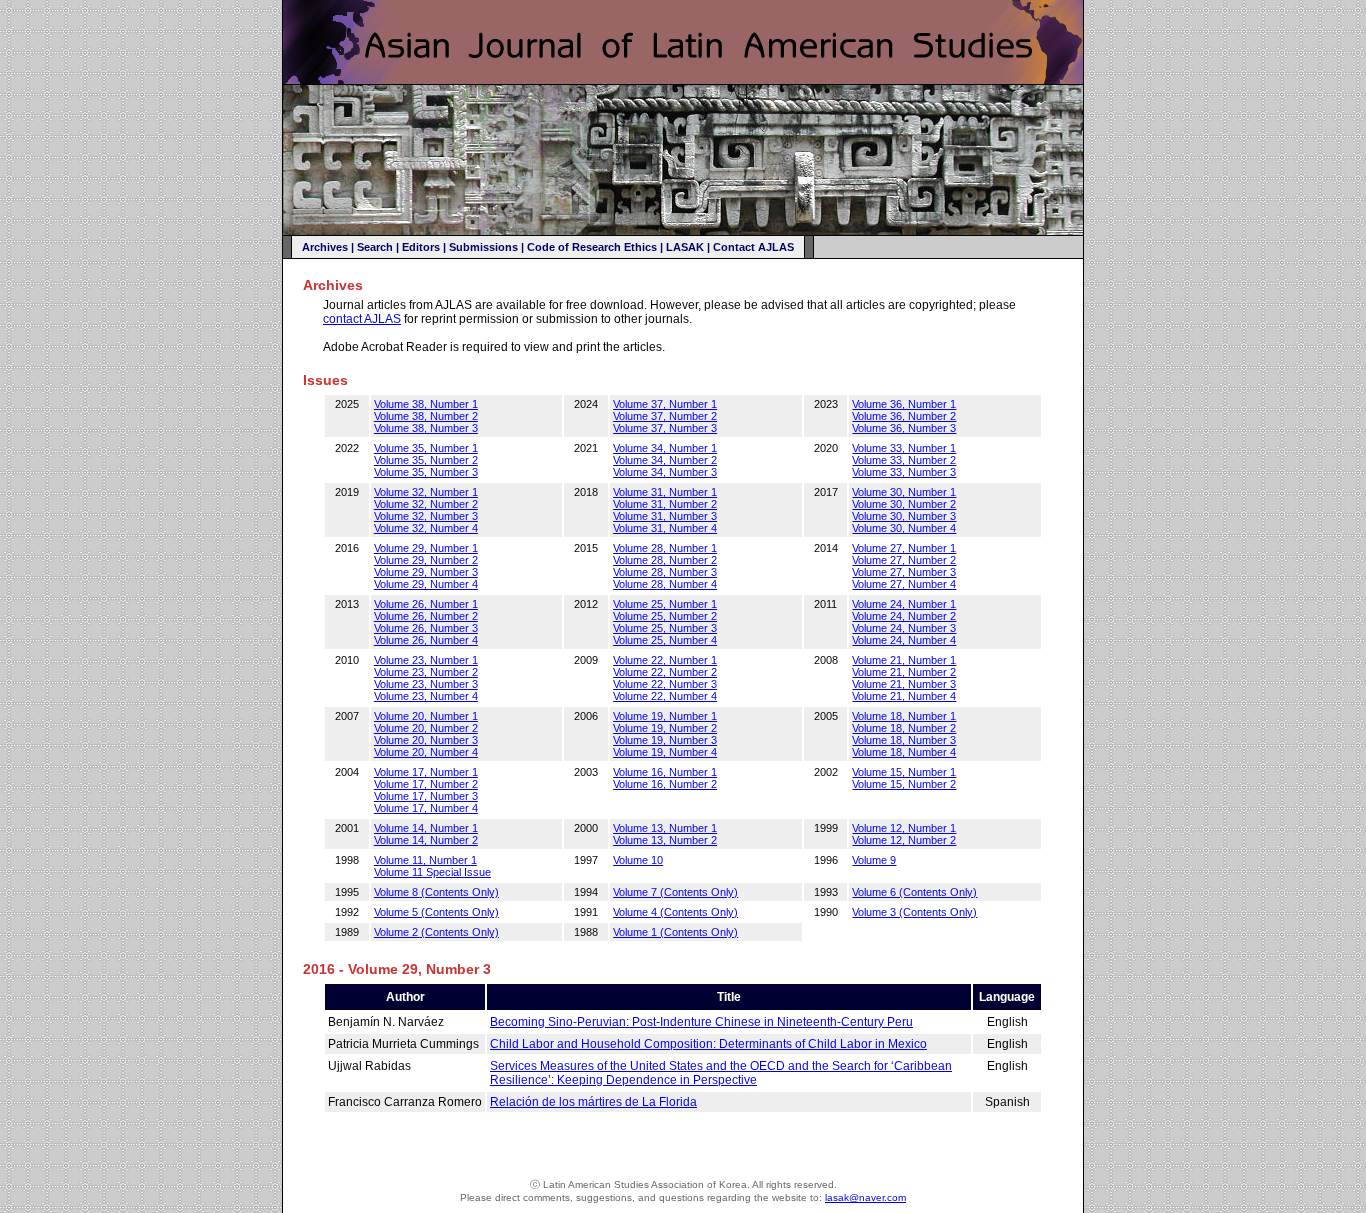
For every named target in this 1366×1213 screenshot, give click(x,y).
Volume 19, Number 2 (665, 728)
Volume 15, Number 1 (904, 772)
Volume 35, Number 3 (426, 472)
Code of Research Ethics (592, 247)
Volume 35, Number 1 (426, 448)
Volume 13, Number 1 (665, 828)
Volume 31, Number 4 (665, 528)
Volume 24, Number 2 (904, 616)
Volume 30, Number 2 (904, 504)
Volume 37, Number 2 (665, 416)
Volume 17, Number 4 (426, 808)
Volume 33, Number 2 (904, 460)
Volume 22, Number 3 (665, 684)
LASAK (685, 247)
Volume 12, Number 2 (904, 840)
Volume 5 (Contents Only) (436, 912)
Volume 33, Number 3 (904, 472)
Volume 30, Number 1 (904, 492)
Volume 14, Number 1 (426, 828)
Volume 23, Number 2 (426, 672)
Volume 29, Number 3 (426, 572)
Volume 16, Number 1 (665, 772)
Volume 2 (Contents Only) (436, 932)
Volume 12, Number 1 (904, 828)
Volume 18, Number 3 (904, 740)
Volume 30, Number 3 (904, 516)
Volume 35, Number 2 (426, 460)
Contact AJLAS (753, 247)
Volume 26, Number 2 (426, 616)
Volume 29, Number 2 (426, 560)
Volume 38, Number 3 (426, 428)
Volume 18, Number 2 (904, 728)
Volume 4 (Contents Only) (675, 912)
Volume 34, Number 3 (665, 472)
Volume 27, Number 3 (904, 572)
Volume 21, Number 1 (904, 660)
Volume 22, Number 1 (665, 660)
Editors (421, 247)
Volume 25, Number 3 (665, 628)
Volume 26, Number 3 (426, 628)
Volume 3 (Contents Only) (914, 912)
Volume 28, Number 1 (665, 548)
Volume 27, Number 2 (904, 560)
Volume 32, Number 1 (426, 492)
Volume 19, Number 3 (665, 740)
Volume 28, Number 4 (665, 584)
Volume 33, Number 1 (904, 448)
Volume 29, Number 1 (426, 548)
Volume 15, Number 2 (904, 784)
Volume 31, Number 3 (665, 516)
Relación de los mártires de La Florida (593, 1102)
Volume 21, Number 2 (904, 672)
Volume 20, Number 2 (426, 728)
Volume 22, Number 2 (665, 672)
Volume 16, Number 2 (665, 784)
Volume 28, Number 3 (665, 572)
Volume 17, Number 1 (426, 772)
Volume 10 (638, 860)
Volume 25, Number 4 (665, 640)
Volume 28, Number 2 (665, 560)
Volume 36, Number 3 (904, 428)
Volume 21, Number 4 (904, 696)
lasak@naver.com (865, 1197)
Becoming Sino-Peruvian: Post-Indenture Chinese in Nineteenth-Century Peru (701, 1022)
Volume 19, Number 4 (665, 752)
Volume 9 (874, 860)
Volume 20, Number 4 (426, 752)
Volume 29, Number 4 (426, 584)
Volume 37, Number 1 (665, 404)
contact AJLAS (362, 319)
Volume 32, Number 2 (426, 504)
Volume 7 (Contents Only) (675, 892)
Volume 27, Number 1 (904, 548)
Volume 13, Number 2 (665, 840)
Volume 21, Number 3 (904, 684)
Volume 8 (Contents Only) (436, 892)
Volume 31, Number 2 (665, 504)
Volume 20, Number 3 (426, 740)
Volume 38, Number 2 (426, 416)
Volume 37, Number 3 (665, 428)
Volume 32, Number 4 (426, 528)
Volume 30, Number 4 (904, 528)
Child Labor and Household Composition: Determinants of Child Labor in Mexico (708, 1044)
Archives (325, 247)
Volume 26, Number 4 (426, 640)
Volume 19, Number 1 (665, 716)
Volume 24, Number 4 (904, 640)
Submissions (483, 247)
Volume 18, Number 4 (904, 752)
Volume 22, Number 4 (665, 696)
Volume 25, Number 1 (665, 604)
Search (375, 247)
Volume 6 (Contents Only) (914, 892)
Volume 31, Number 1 (665, 492)
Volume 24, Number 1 (904, 604)
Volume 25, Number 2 (665, 616)
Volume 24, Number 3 (904, 628)
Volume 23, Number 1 (426, 660)
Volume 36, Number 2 (904, 416)
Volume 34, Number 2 (665, 460)
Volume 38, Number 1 (426, 404)
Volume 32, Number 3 (426, 516)
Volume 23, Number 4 (426, 696)
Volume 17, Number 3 (426, 796)
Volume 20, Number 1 (426, 716)
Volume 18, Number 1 (904, 716)
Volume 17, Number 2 (426, 784)
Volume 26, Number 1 (426, 604)
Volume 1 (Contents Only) (675, 932)
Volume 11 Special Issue (432, 872)
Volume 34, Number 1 (665, 448)
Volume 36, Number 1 (904, 404)
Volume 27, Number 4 (904, 584)
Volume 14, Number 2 (426, 840)
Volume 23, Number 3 (426, 684)
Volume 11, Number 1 (425, 860)
